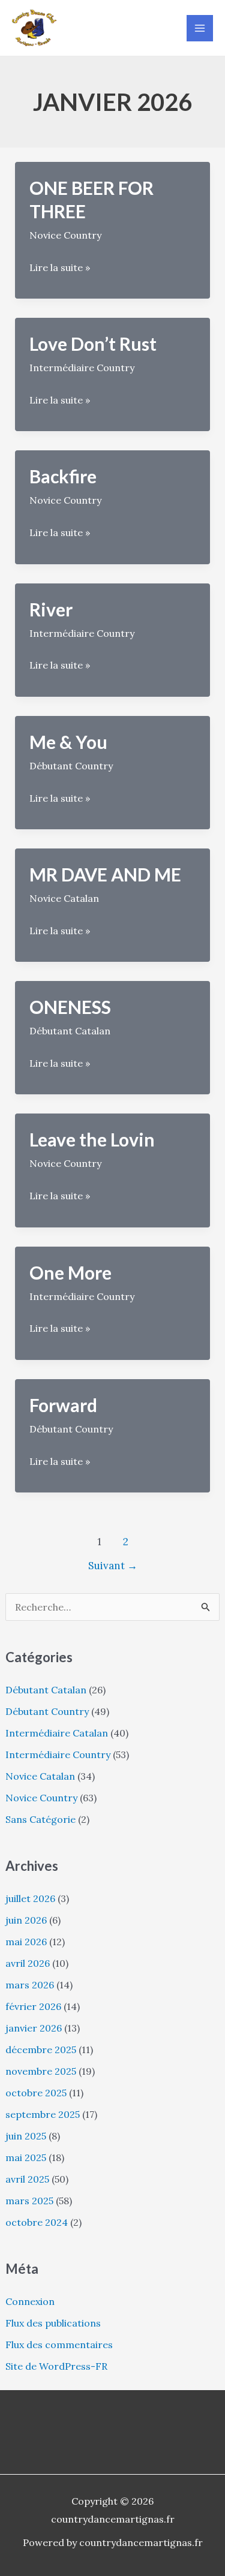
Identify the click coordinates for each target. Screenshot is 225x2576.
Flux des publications (53, 2323)
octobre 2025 (36, 2093)
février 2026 (33, 2006)
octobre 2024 (37, 2222)
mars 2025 (29, 2201)
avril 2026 (28, 1963)
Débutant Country (47, 1711)
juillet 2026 (30, 1898)
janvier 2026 (34, 2028)
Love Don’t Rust (93, 344)
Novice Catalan (40, 1776)
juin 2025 (26, 2136)
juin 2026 (26, 1920)
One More (70, 1272)
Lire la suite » (60, 269)
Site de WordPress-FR (56, 2366)
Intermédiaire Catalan (57, 1733)
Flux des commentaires (59, 2345)
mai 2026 (26, 1942)
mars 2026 (30, 1985)
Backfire (63, 476)
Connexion (30, 2301)
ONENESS (70, 1007)
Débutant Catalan (46, 1690)
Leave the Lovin (92, 1139)
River (51, 609)
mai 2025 (26, 2157)
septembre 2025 (43, 2114)
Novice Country (41, 1798)
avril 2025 (27, 2179)
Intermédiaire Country (58, 1755)
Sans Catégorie (40, 1819)
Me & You (68, 742)
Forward (63, 1405)
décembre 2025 (41, 2050)
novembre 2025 (41, 2071)
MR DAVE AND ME (105, 874)
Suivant (113, 1566)
